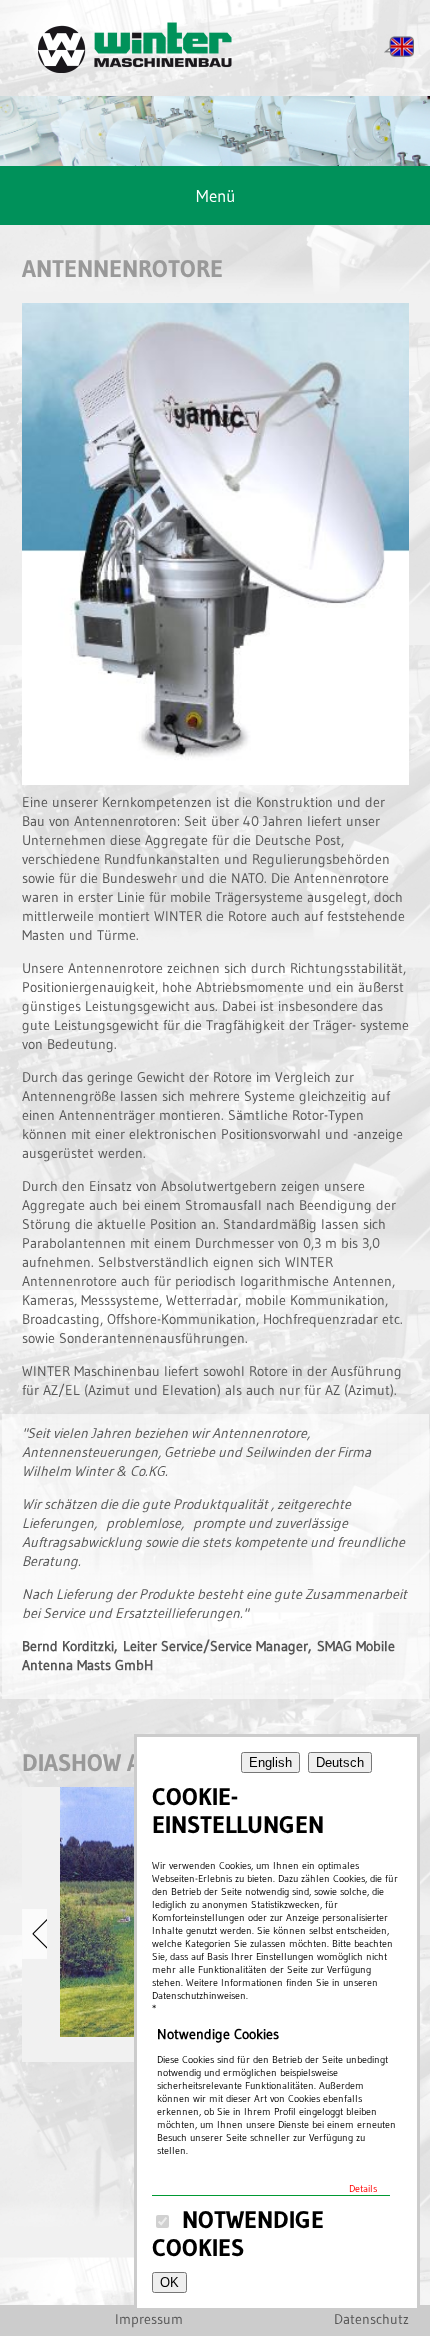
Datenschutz (371, 2319)
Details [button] (363, 2188)
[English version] (399, 53)
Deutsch (340, 1762)
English (270, 1762)
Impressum (149, 2319)
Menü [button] (215, 195)
